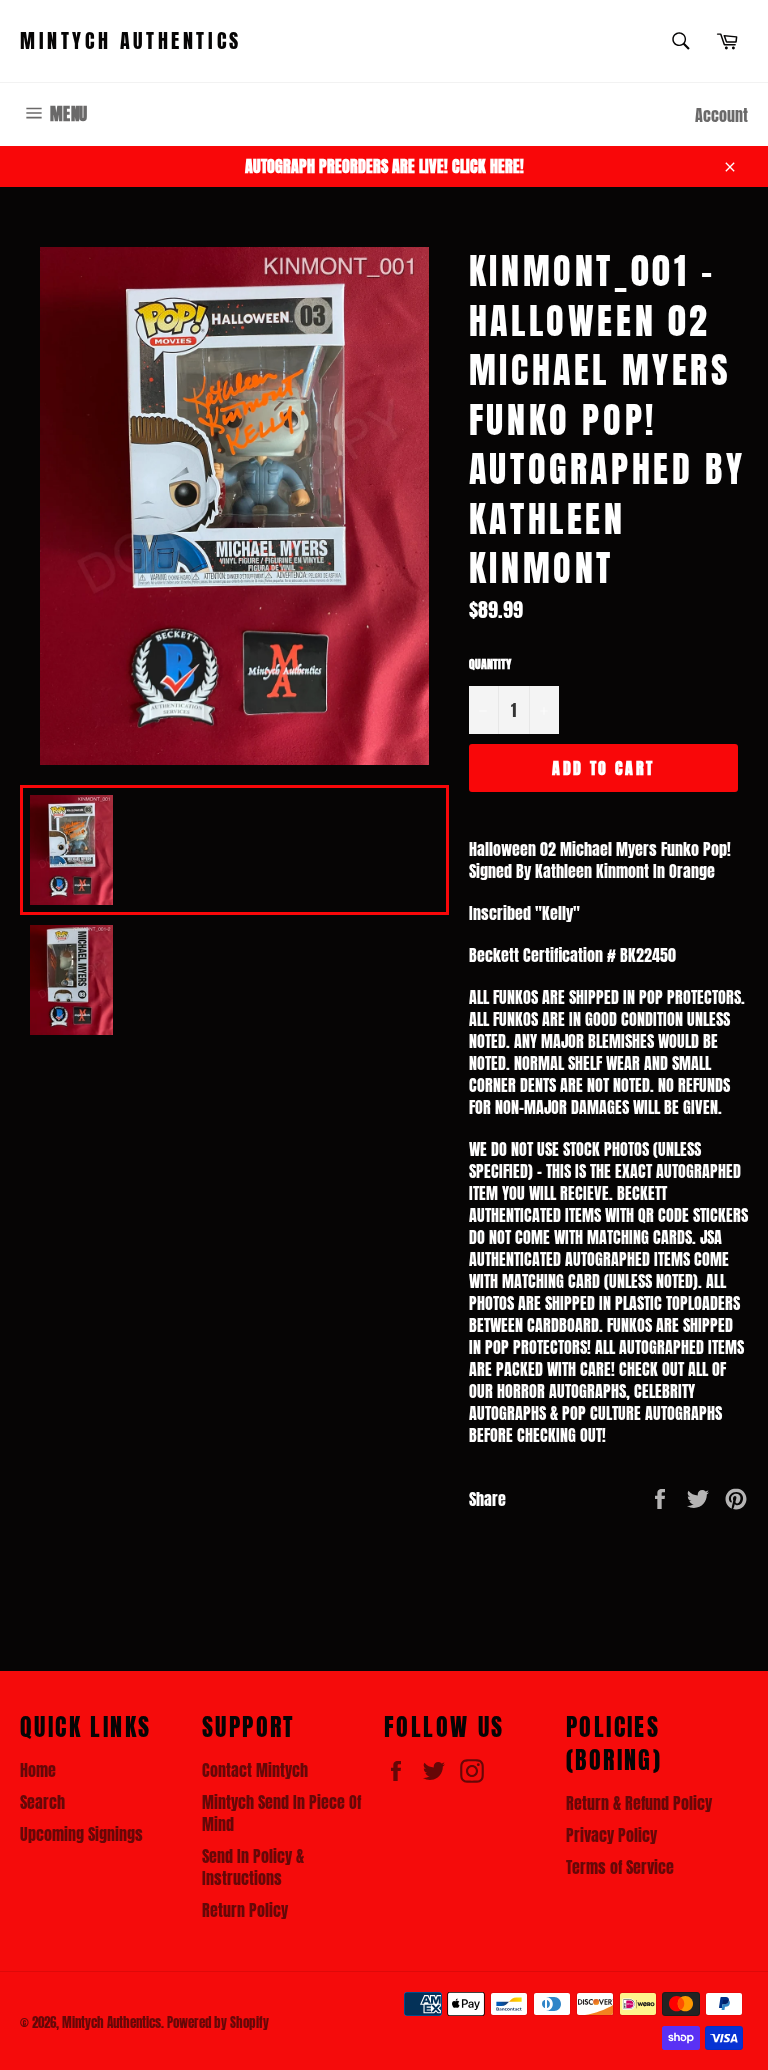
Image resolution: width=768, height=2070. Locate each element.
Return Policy (245, 1910)
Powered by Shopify (218, 2022)
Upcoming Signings (81, 1834)
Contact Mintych (255, 1770)
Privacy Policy (611, 1835)
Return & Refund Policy (639, 1803)
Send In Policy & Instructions (253, 1867)
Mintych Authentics (131, 41)
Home (38, 1770)
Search (42, 1802)
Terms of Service (620, 1867)
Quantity (490, 664)
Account (721, 115)
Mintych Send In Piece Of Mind (281, 1813)
